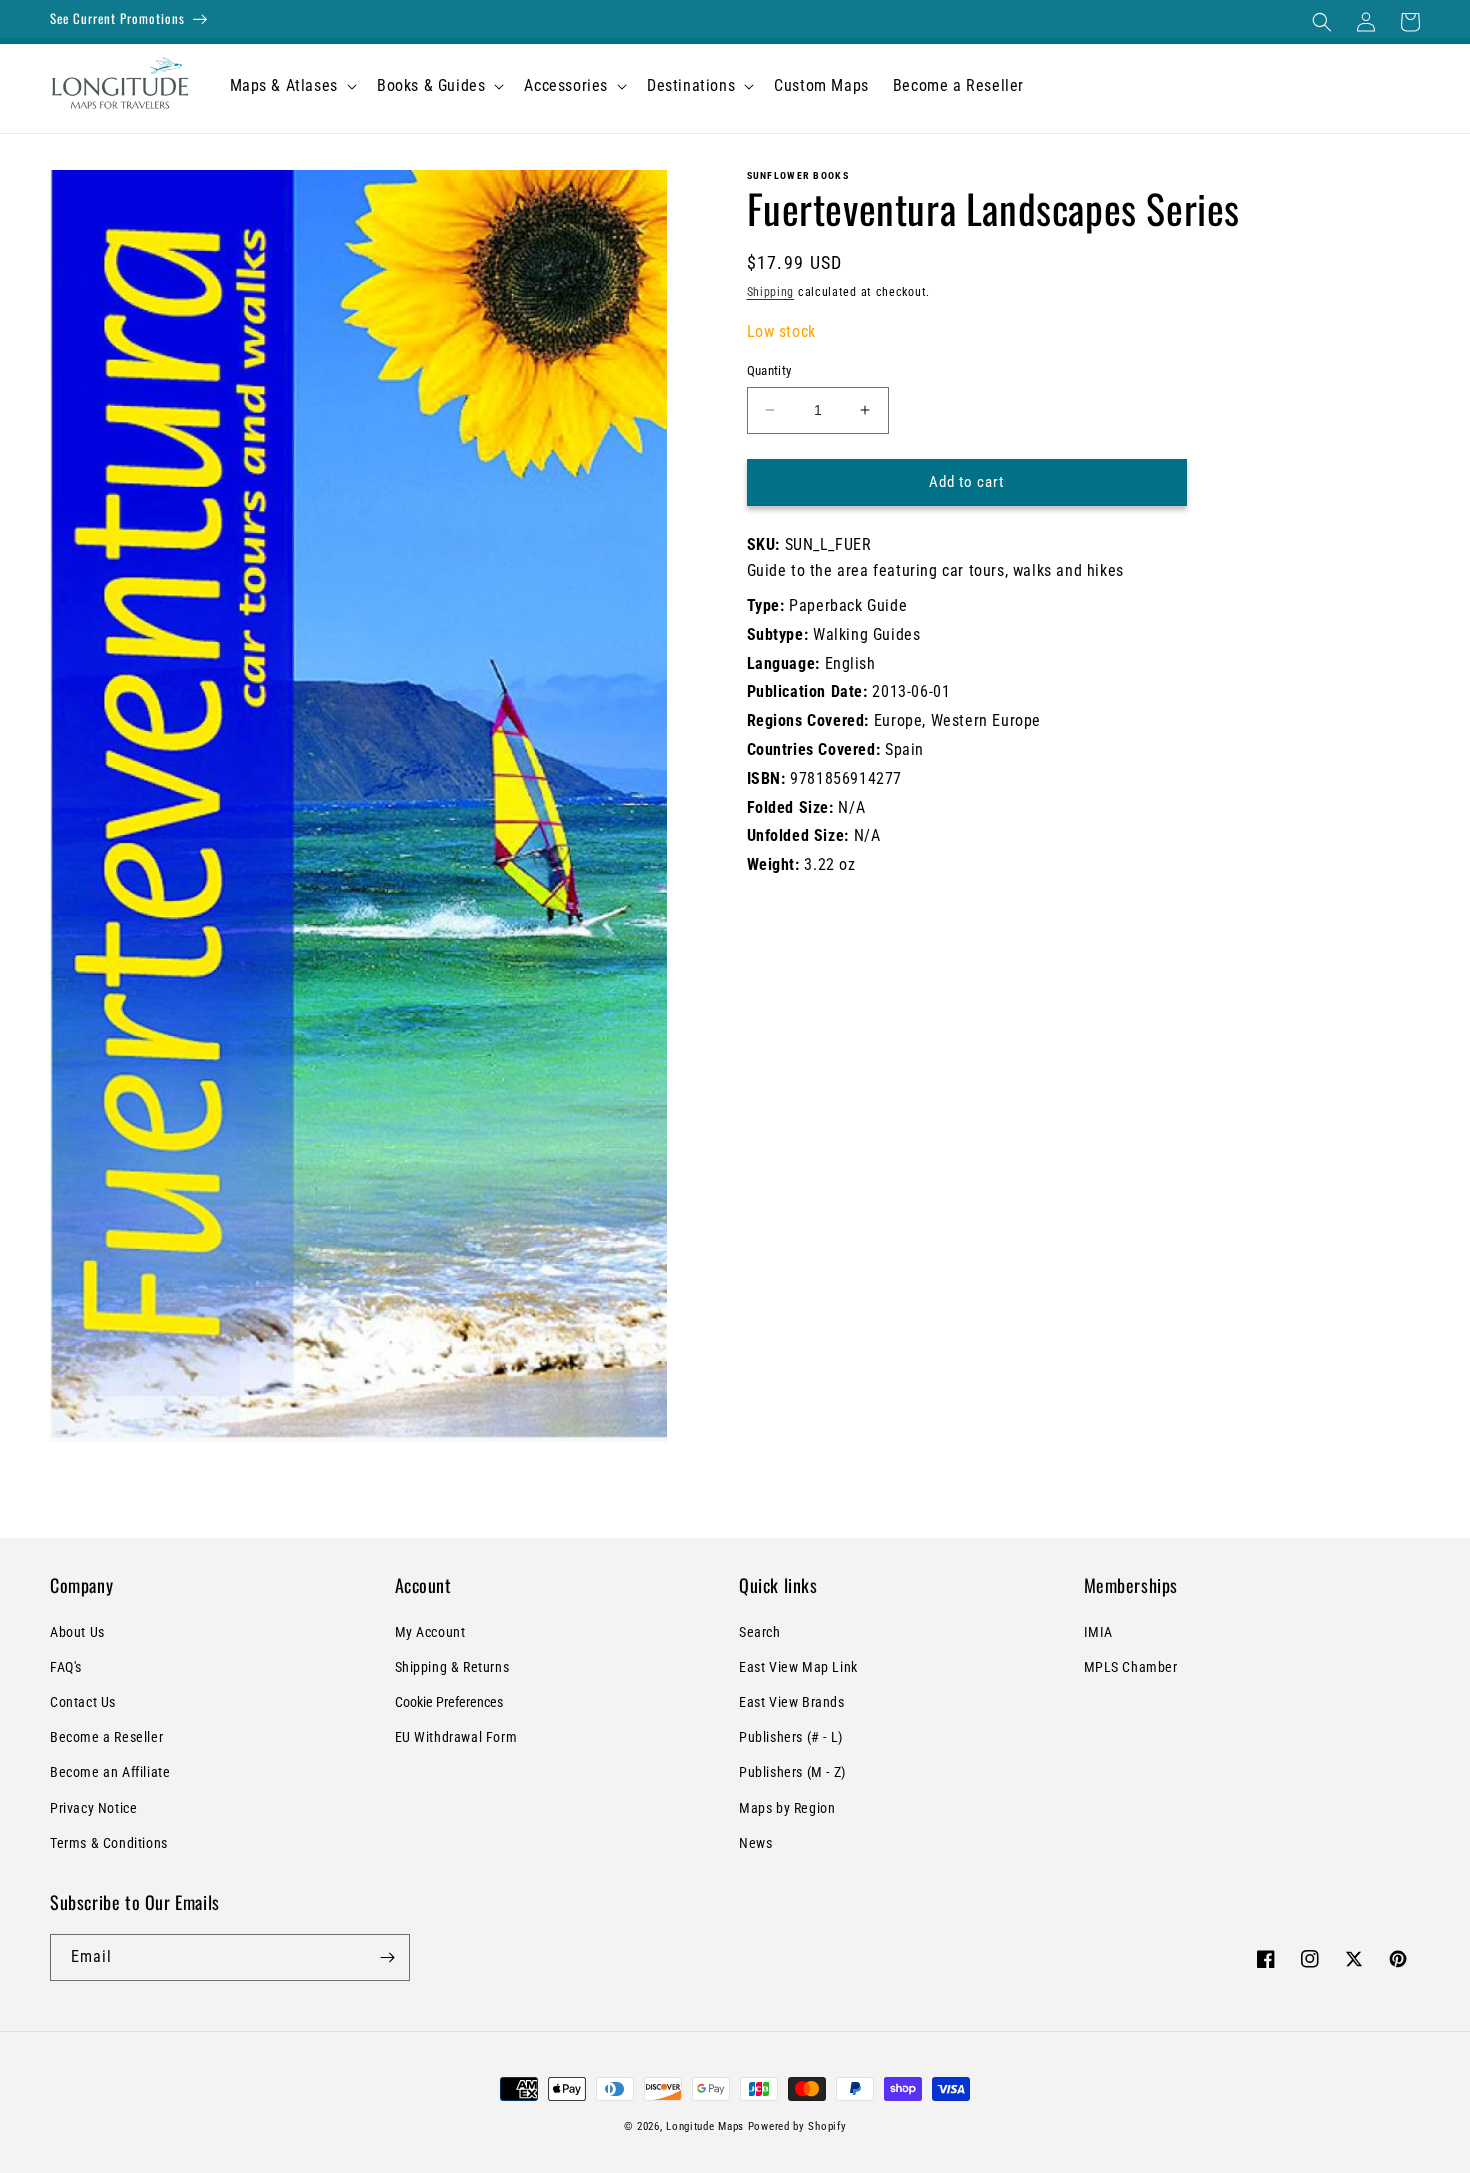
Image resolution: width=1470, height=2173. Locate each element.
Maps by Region (787, 1808)
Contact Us (83, 1702)
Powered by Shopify (797, 2126)
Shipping (771, 292)
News (755, 1843)
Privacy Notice (93, 1808)
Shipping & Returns (452, 1667)
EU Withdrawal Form (456, 1737)
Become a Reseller (106, 1737)
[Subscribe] (387, 1957)
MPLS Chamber (1131, 1667)
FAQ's (66, 1667)
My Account (430, 1632)
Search (760, 1632)
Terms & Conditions (109, 1843)
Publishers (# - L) (791, 1737)
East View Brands (792, 1702)
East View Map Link (798, 1667)
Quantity (769, 370)
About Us (77, 1632)
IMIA (1098, 1632)
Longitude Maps (705, 2126)
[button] (1322, 22)
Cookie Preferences (449, 1702)
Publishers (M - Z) (792, 1772)
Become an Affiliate (110, 1772)
